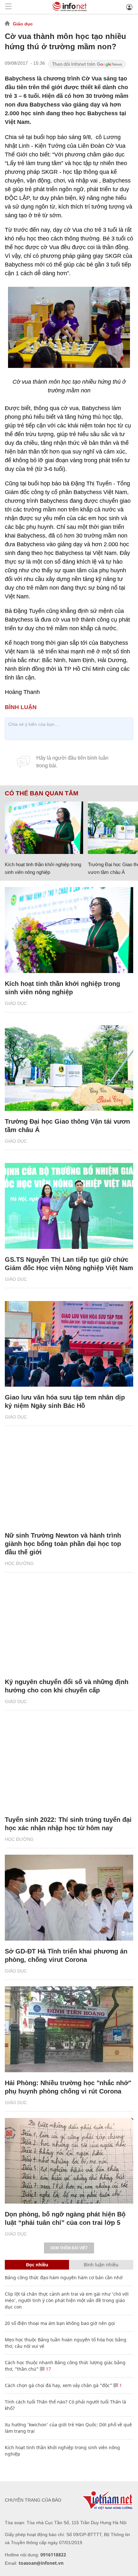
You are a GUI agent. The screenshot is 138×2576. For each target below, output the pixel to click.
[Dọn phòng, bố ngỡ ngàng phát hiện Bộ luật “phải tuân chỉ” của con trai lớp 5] (69, 2161)
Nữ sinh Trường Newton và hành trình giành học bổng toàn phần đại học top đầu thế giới (63, 1544)
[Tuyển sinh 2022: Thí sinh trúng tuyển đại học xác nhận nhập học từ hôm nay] (69, 1766)
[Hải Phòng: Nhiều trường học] (69, 2029)
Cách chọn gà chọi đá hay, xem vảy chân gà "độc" (58, 2385)
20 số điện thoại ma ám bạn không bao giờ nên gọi (60, 2323)
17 (48, 2369)
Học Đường (19, 1563)
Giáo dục (23, 24)
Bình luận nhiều (101, 2265)
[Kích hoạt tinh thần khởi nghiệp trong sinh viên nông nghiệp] (44, 828)
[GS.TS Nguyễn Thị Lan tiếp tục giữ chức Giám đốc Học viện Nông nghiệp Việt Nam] (69, 1206)
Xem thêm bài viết (69, 2248)
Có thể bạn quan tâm (42, 793)
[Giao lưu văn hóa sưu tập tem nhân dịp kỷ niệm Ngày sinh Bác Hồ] (69, 1344)
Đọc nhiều (37, 2265)
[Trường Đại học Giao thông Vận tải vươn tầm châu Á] (69, 1068)
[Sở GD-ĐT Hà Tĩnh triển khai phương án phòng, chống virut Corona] (69, 1898)
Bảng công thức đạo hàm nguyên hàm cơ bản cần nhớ (64, 2277)
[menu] (8, 7)
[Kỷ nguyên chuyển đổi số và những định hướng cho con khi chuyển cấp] (69, 1628)
